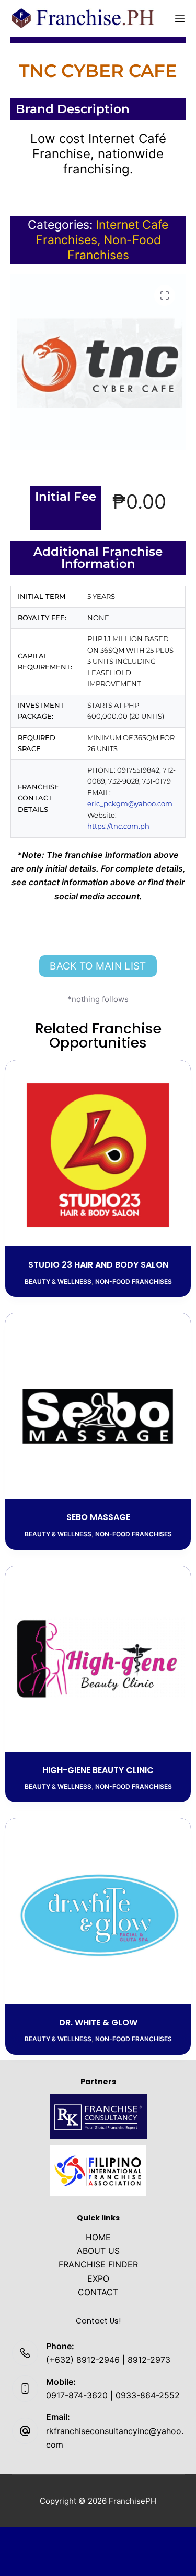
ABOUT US (98, 2251)
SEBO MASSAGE (98, 1517)
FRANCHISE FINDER (98, 2264)
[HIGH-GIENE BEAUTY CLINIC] (98, 1659)
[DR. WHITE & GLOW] (98, 1911)
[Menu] (180, 18)
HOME (98, 2237)
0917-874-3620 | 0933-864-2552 (113, 2395)
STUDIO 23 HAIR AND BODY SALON (98, 1265)
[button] (165, 295)
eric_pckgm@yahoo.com (130, 803)
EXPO (98, 2278)
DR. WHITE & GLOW (98, 2023)
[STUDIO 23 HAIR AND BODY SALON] (98, 1153)
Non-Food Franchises (114, 247)
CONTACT (98, 2292)
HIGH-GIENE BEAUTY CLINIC (98, 1770)
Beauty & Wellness (58, 1281)
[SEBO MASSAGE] (98, 1406)
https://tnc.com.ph (118, 826)
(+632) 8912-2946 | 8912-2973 (108, 2360)
